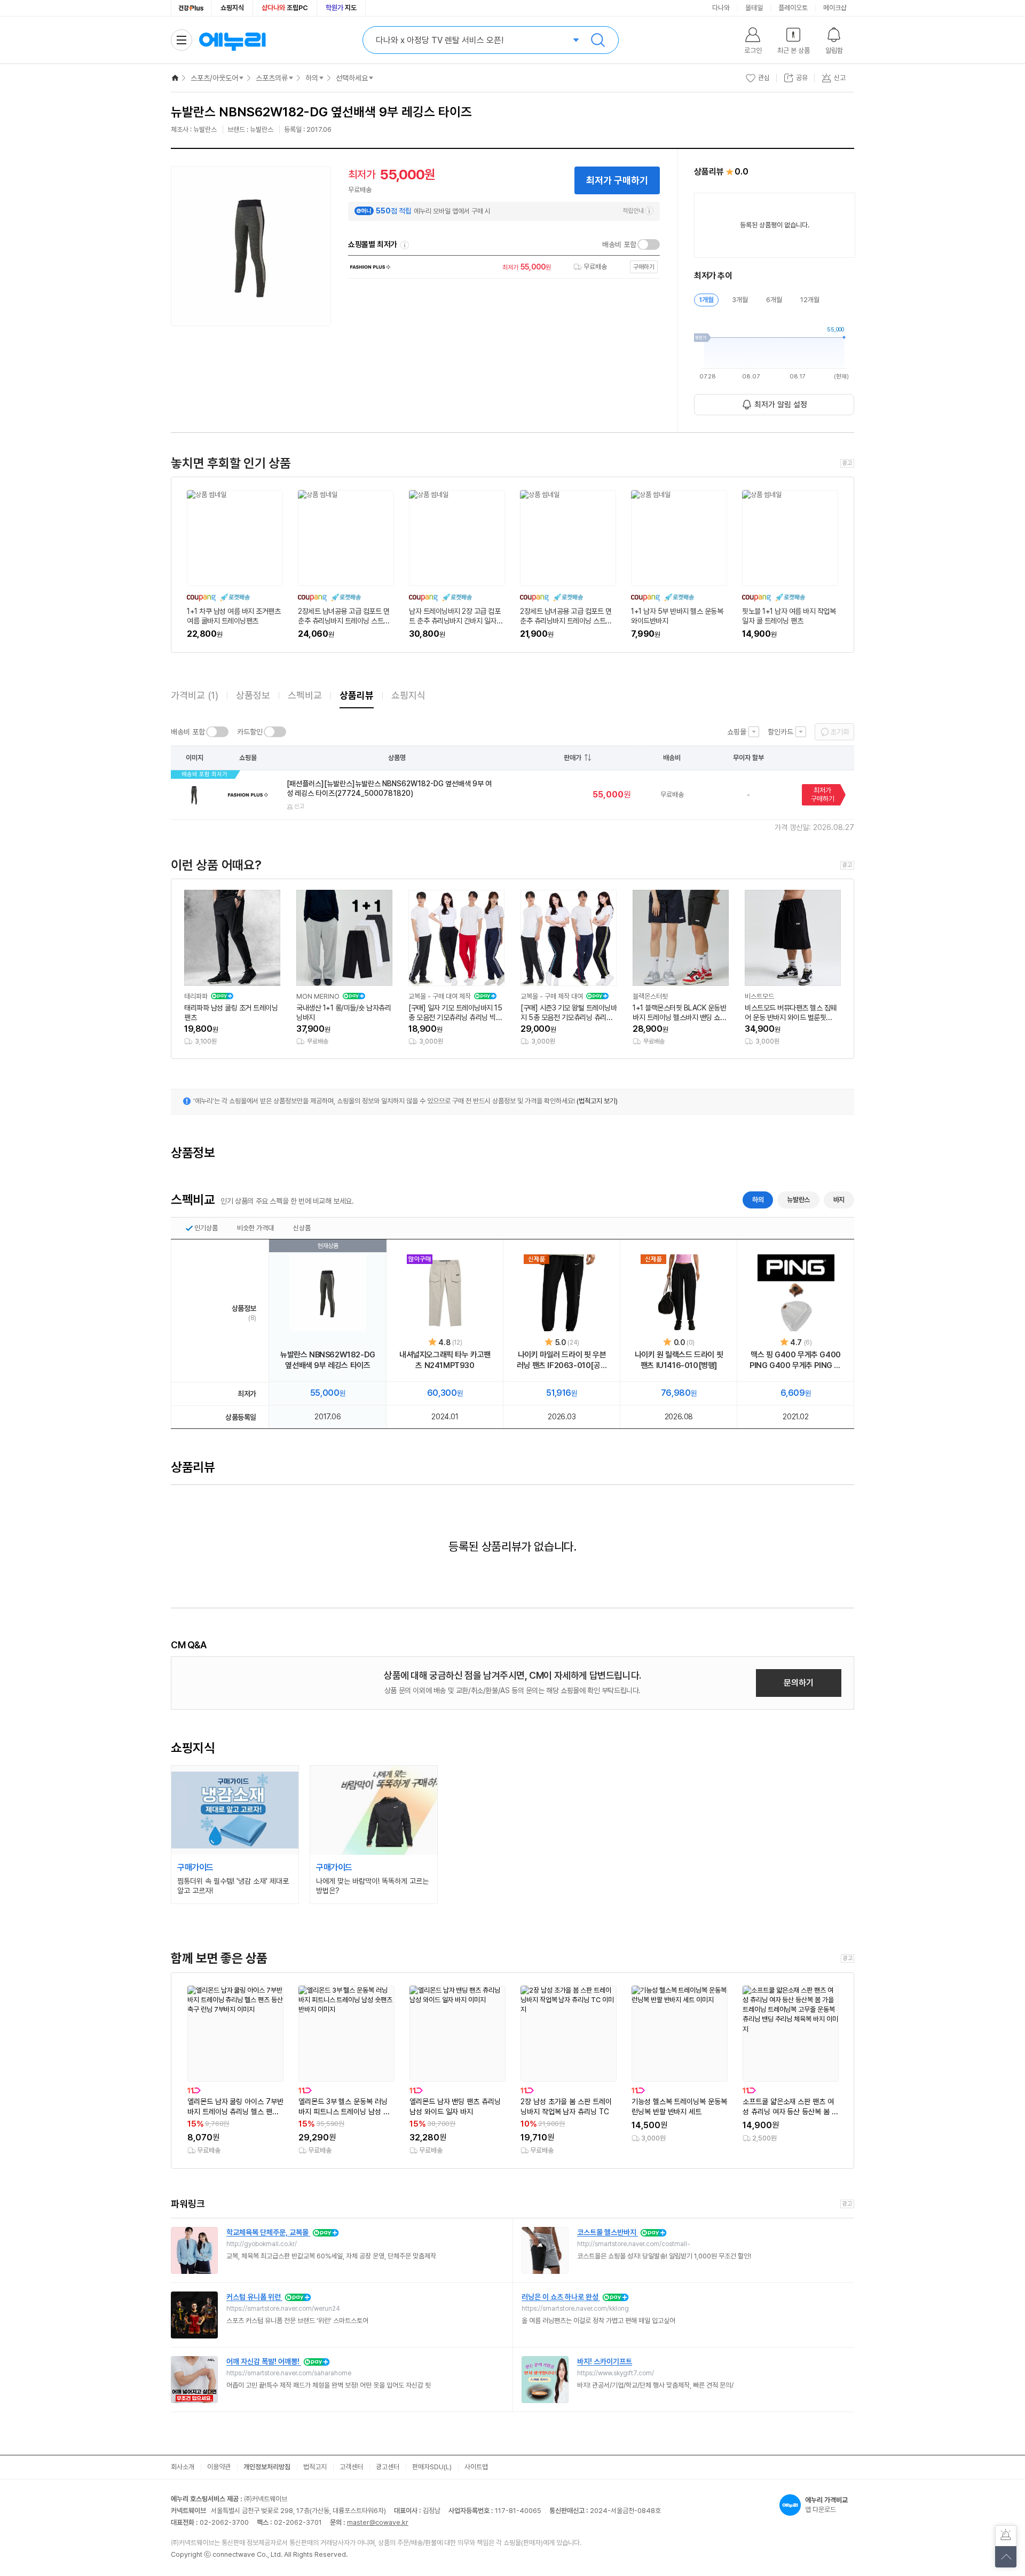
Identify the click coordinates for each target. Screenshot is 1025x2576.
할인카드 (780, 732)
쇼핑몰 (737, 732)
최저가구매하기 (823, 795)
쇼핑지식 (232, 8)
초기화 (840, 732)
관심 (764, 78)
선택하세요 (352, 78)
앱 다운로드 (826, 2505)
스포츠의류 (272, 78)
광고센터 (388, 2467)
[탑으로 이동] (1006, 2557)
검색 (598, 40)
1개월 (706, 300)
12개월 (810, 300)
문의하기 (799, 1683)
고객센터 (351, 2467)
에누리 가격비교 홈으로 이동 (232, 40)
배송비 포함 (619, 244)
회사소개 (183, 2467)
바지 (839, 1200)
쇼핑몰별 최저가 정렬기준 (405, 245)
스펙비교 (305, 695)
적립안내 (633, 211)
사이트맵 (476, 2467)
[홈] (175, 78)
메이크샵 (835, 8)
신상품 (302, 1228)
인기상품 (206, 1228)
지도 (341, 8)
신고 (299, 806)
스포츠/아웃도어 (214, 78)
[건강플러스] (191, 8)
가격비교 (195, 695)
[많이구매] (445, 1293)
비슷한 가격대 (255, 1228)
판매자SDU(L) (432, 2467)
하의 (312, 78)
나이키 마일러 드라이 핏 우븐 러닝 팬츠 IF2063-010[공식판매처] (562, 1360)
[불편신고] (1006, 2536)
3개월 (740, 300)
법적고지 (315, 2467)
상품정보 (253, 695)
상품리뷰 (357, 695)
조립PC (285, 8)
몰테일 (754, 8)
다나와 (721, 8)
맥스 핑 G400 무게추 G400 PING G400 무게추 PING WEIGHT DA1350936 (796, 1360)
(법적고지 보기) (597, 1101)
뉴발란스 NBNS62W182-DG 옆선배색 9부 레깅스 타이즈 (328, 1360)
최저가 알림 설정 (781, 405)
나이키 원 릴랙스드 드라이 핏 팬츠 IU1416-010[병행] (679, 1360)
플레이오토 (793, 8)
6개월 (774, 300)
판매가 (573, 758)
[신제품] (562, 1293)
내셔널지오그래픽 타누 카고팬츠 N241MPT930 (445, 1360)
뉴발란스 (798, 1200)
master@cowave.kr (378, 2522)
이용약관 (219, 2467)
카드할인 (250, 732)
